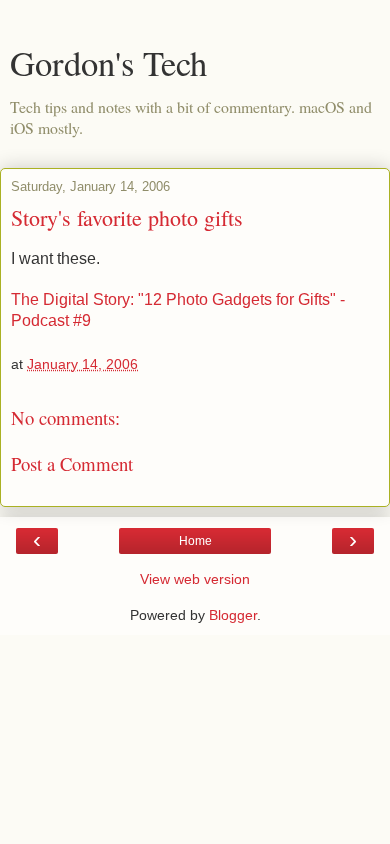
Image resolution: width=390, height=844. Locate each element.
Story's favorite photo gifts (127, 217)
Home (195, 541)
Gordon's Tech (108, 63)
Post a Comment (72, 463)
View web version (195, 579)
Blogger (233, 615)
